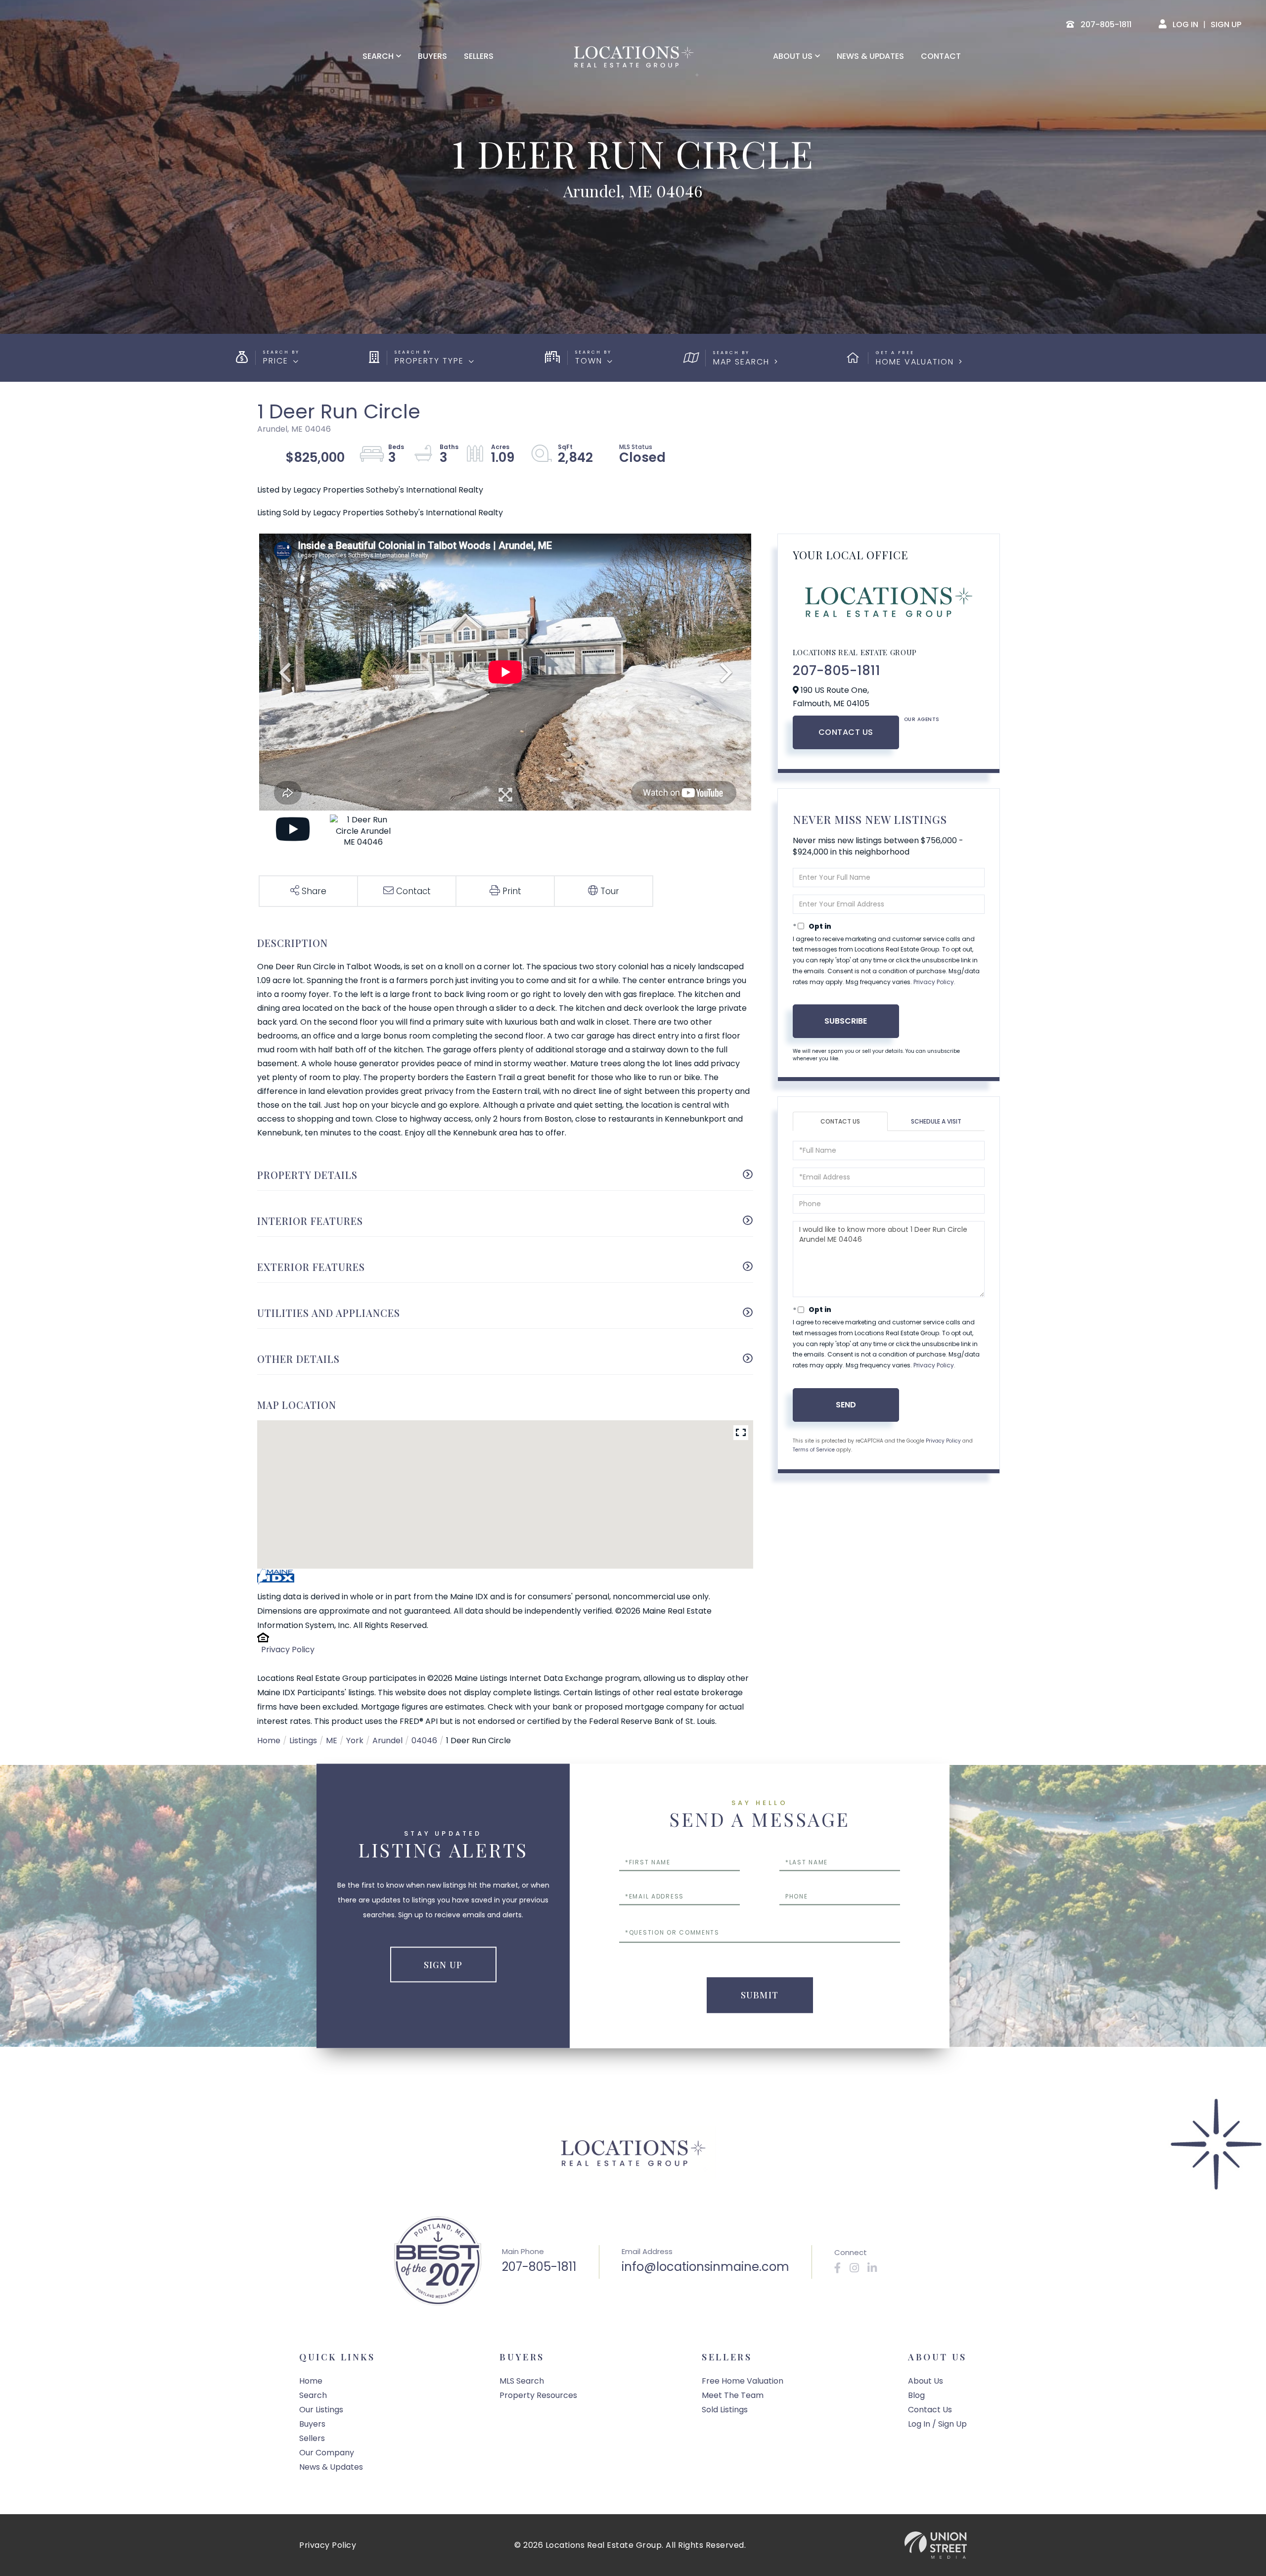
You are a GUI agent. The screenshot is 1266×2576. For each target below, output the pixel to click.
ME (332, 1740)
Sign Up (1226, 24)
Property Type (429, 361)
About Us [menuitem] (793, 56)
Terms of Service (814, 1450)
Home (269, 1740)
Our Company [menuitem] (327, 2453)
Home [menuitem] (311, 2381)
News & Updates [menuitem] (870, 56)
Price (276, 361)
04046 (424, 1740)
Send (846, 1405)
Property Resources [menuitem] (538, 2395)
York (355, 1740)
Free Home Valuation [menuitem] (743, 2381)
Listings (303, 1740)
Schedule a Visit (936, 1121)
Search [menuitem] (378, 56)
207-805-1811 (836, 671)
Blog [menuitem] (916, 2395)
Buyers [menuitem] (432, 56)
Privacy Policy (288, 1650)
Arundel (387, 1740)
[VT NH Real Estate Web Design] (936, 2545)
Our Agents (922, 719)
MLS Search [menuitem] (522, 2381)
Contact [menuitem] (941, 56)
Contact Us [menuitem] (930, 2410)
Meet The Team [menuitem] (733, 2395)
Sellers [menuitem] (479, 56)
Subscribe (846, 1021)
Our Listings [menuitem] (321, 2410)
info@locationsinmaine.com (705, 2267)
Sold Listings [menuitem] (725, 2410)
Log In (1185, 24)
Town (589, 361)
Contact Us (846, 732)
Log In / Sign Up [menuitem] (937, 2424)
